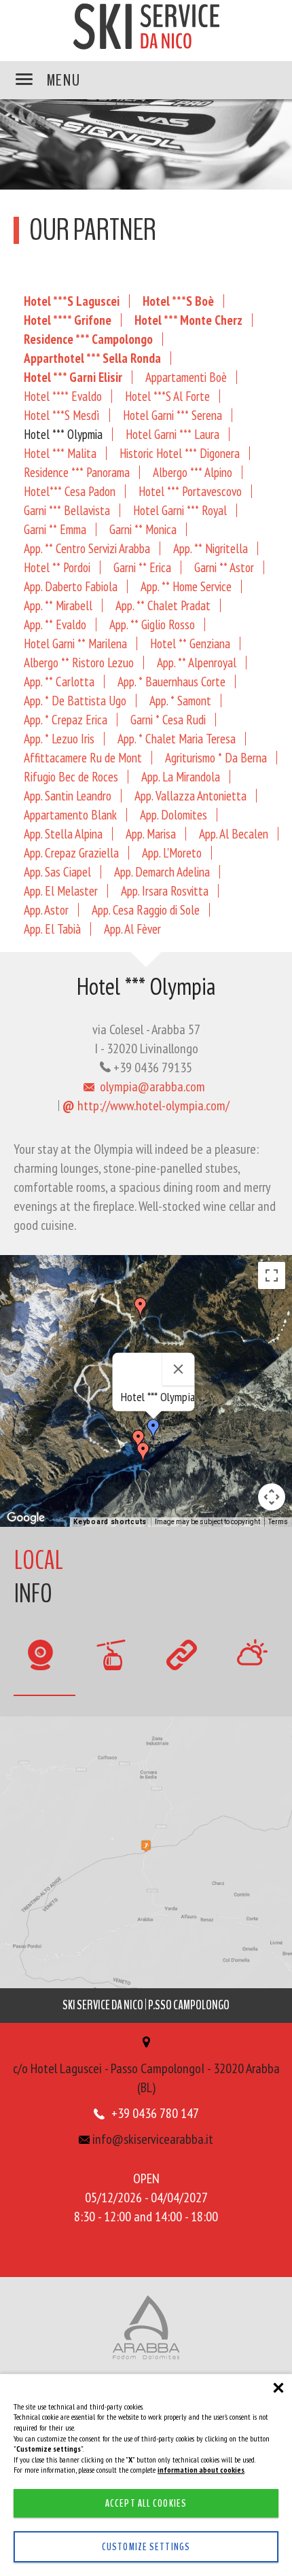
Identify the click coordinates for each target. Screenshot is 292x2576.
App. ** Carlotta (59, 681)
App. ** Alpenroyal (197, 662)
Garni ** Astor (224, 567)
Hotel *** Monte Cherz (188, 320)
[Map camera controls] (272, 1497)
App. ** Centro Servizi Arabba (87, 548)
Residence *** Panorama (77, 472)
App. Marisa (151, 833)
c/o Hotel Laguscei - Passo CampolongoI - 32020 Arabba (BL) (146, 2078)
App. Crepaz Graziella (71, 852)
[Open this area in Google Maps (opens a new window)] (26, 1518)
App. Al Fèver (132, 929)
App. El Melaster (61, 890)
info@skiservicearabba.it (151, 2139)
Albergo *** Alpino (193, 472)
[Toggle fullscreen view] (272, 1275)
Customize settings (146, 2547)
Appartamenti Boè (186, 377)
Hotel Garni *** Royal (180, 510)
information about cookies (201, 2470)
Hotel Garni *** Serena (172, 415)
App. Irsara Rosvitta (165, 890)
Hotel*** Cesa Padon (70, 491)
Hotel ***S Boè (178, 301)
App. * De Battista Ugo (75, 700)
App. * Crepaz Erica (66, 719)
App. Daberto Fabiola (71, 586)
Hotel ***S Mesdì (62, 415)
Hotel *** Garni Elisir (73, 377)
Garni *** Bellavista (67, 510)
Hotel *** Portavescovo (190, 491)
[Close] (179, 1369)
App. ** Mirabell (58, 605)
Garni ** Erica (142, 567)
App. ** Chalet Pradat (163, 605)
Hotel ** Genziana (190, 643)
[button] (143, 1453)
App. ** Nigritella (211, 548)
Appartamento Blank (70, 814)
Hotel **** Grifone (68, 320)
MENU (62, 80)
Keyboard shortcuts (110, 1522)
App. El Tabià (52, 929)
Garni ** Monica (143, 529)
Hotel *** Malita (60, 453)
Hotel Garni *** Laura (172, 434)
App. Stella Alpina (63, 833)
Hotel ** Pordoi (57, 567)
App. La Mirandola (181, 776)
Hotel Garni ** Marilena (75, 643)
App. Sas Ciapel (57, 871)
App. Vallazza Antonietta (190, 795)
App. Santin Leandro (68, 795)
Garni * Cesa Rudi (168, 719)
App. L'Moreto (172, 852)
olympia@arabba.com (151, 1087)
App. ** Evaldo (55, 624)
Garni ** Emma (55, 529)
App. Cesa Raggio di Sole (146, 910)
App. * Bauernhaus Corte (171, 681)
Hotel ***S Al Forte (167, 396)
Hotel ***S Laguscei (72, 301)
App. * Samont (180, 700)
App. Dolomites (174, 814)
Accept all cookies (146, 2503)
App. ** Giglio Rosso (152, 624)
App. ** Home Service (186, 586)
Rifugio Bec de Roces (71, 776)
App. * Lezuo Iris (59, 738)
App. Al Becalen (234, 833)
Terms (278, 1522)
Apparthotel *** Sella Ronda (92, 358)
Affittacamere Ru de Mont (83, 757)
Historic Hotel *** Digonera (180, 453)
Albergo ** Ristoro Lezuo (79, 662)
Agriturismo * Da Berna (216, 757)
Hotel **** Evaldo (63, 396)
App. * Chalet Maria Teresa (177, 738)
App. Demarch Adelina (162, 871)
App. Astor (46, 910)
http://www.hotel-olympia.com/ (146, 1106)
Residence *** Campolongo (88, 339)
